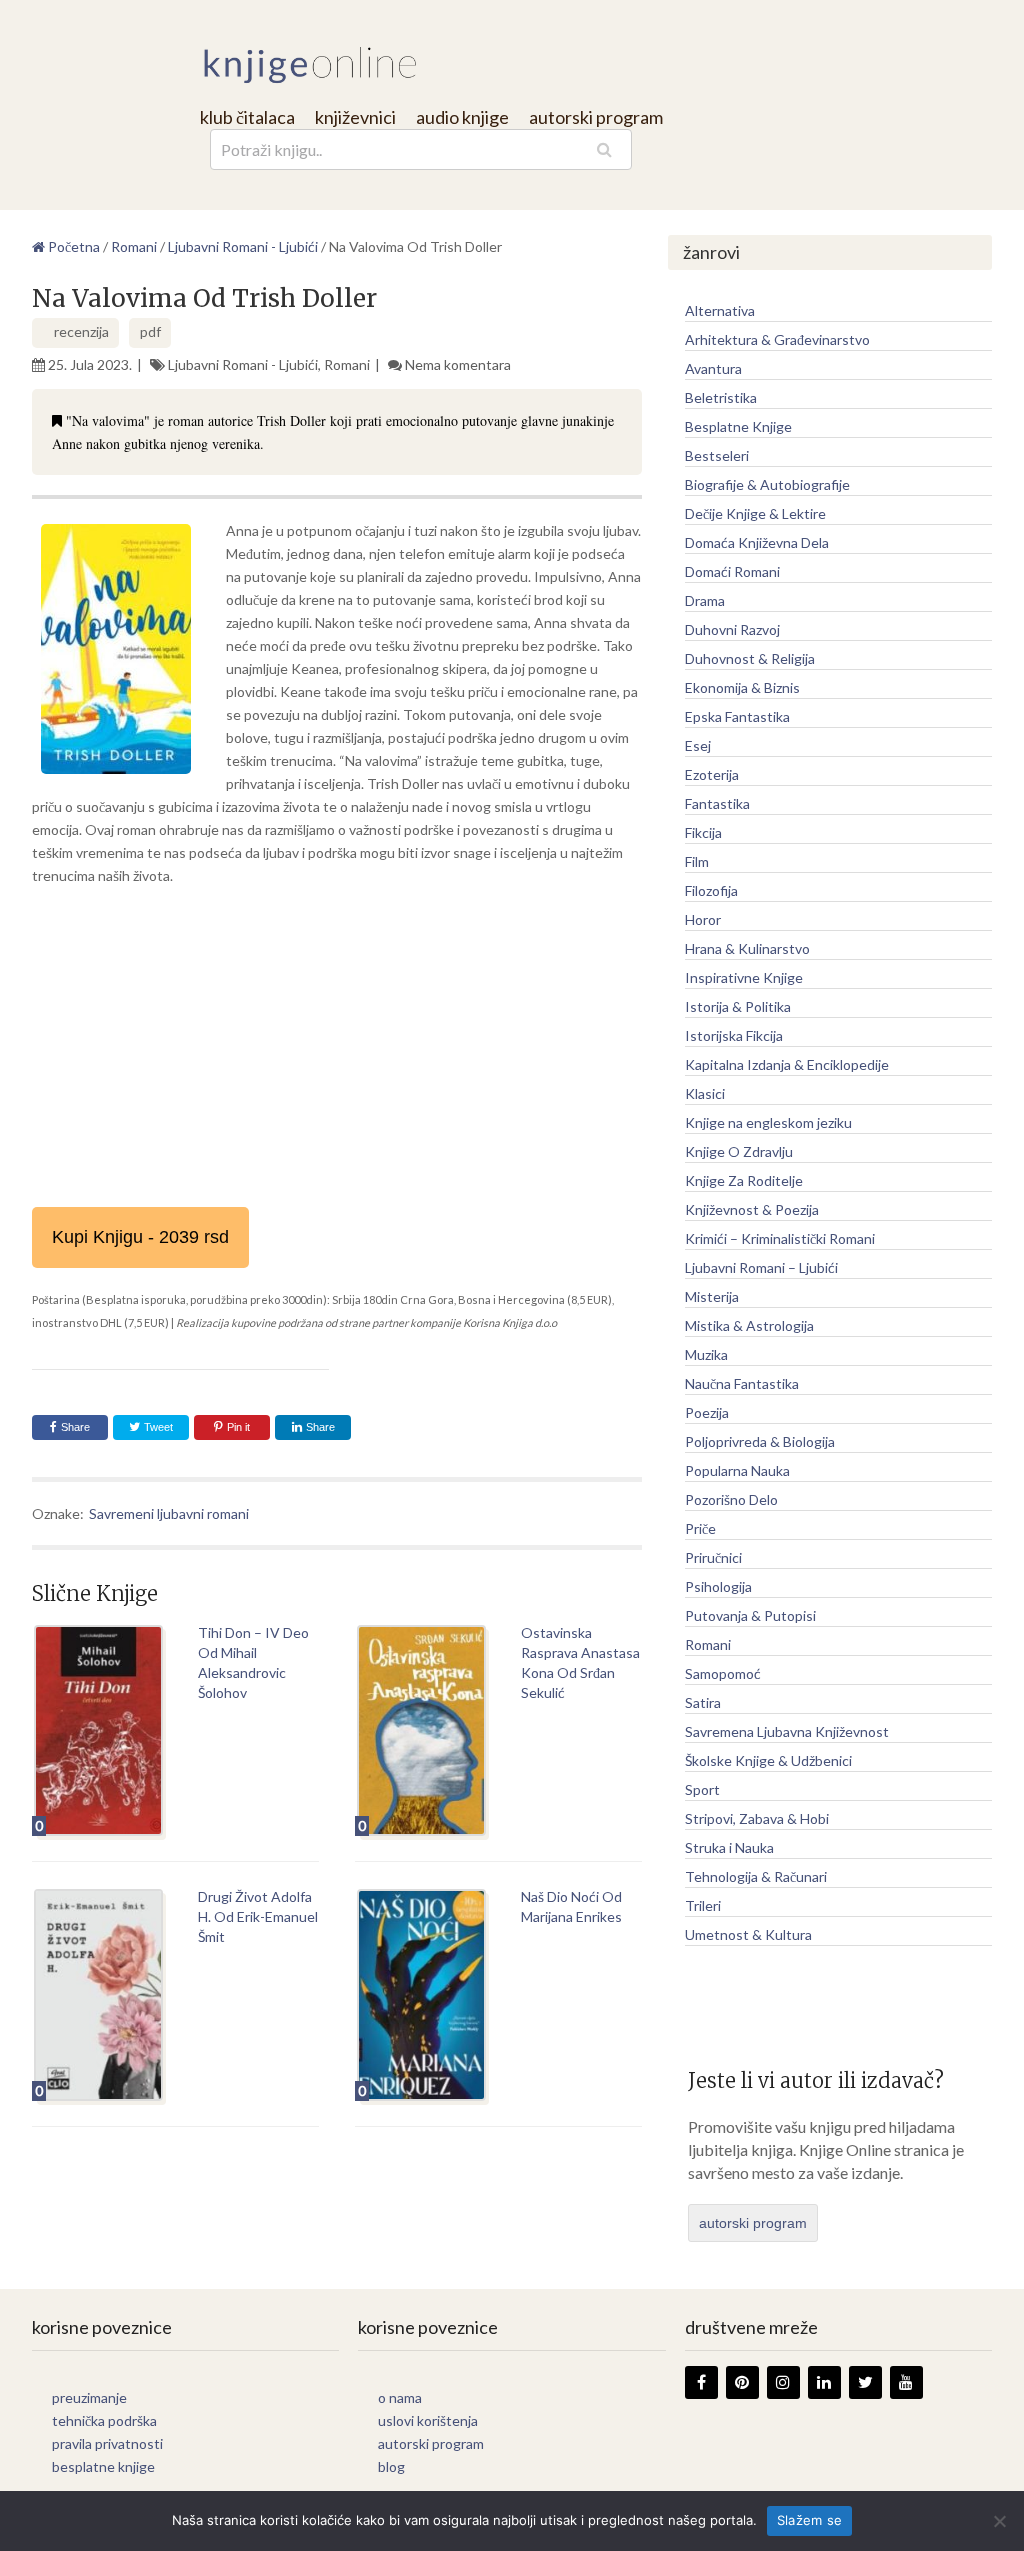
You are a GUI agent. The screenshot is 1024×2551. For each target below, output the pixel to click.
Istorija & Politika (738, 1006)
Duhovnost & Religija (750, 658)
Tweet (157, 1427)
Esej (698, 745)
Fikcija (703, 832)
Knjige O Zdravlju (739, 1151)
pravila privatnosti (107, 2443)
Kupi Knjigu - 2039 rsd (140, 1237)
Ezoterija (712, 774)
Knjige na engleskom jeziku (768, 1122)
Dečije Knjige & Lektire (755, 513)
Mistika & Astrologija (749, 1325)
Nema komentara (458, 364)
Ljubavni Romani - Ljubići (243, 364)
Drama (705, 600)
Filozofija (711, 890)
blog (391, 2466)
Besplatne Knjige (738, 426)
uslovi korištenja (428, 2420)
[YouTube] (906, 2382)
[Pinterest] (742, 2382)
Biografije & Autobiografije (767, 484)
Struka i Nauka (729, 1847)
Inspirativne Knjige (744, 977)
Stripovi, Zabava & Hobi (757, 1818)
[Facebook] (701, 2382)
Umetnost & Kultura (748, 1934)
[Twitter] (865, 2382)
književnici (355, 117)
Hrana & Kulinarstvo (747, 948)
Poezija (707, 1412)
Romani (347, 364)
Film (697, 861)
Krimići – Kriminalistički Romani (780, 1238)
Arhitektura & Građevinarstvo (777, 339)
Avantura (713, 368)
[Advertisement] (337, 1047)
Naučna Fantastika (742, 1383)
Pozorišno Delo (731, 1499)
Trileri (703, 1905)
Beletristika (721, 397)
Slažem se (809, 2520)
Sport (702, 1789)
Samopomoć (723, 1673)
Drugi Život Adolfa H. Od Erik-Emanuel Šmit (258, 1916)
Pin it (238, 1427)
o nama (400, 2397)
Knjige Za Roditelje (744, 1180)
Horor (703, 919)
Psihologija (718, 1586)
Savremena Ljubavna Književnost (787, 1731)
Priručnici (713, 1557)
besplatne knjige (103, 2466)
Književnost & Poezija (752, 1209)
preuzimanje (89, 2397)
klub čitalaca (247, 117)
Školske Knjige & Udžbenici (768, 1760)
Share (75, 1427)
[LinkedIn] (824, 2382)
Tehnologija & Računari (756, 1876)
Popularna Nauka (737, 1470)
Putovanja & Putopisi (750, 1615)
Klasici (705, 1093)
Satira (703, 1702)
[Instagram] (783, 2382)
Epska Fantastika (737, 716)
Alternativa (720, 310)
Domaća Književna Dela (757, 542)
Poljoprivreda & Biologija (760, 1441)
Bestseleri (717, 455)
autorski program (596, 117)
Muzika (706, 1354)
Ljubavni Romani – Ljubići (761, 1267)
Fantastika (717, 803)
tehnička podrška (104, 2420)
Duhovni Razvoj (732, 629)
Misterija (712, 1296)
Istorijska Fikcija (734, 1035)
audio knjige (462, 117)
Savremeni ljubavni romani (169, 1513)
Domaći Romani (732, 571)
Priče (700, 1528)
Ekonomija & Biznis (742, 687)
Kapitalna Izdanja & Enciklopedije (787, 1064)
